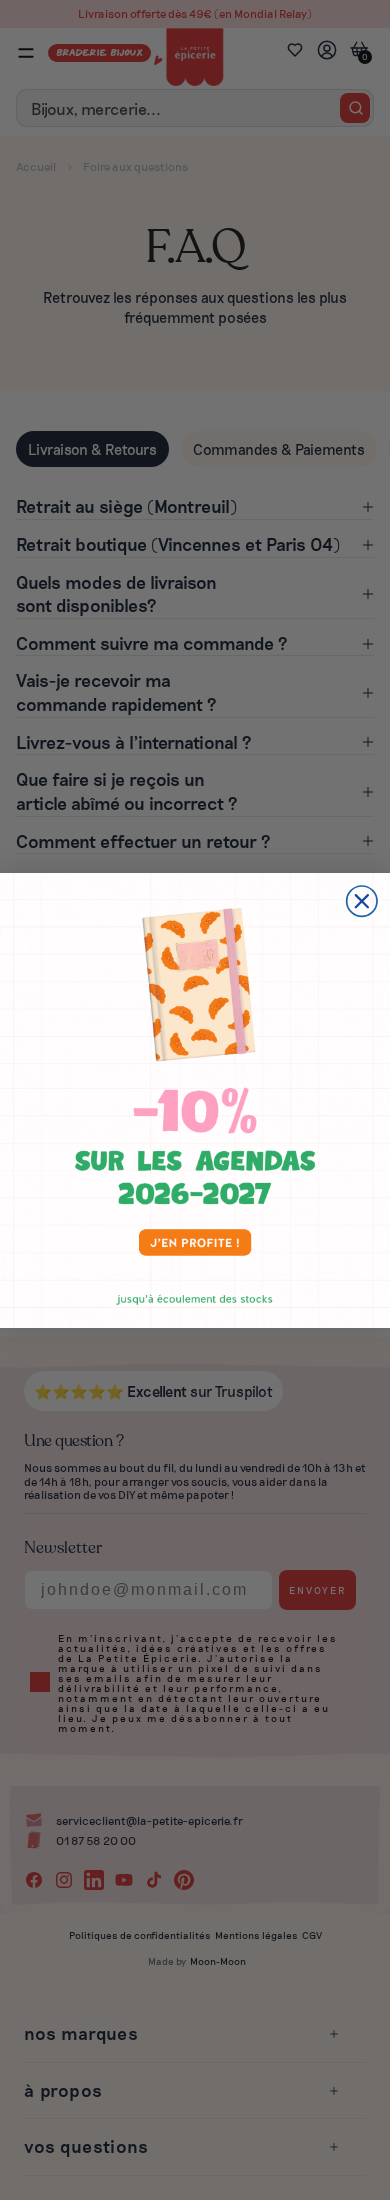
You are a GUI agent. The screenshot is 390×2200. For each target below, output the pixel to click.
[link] (195, 1100)
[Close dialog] (362, 901)
